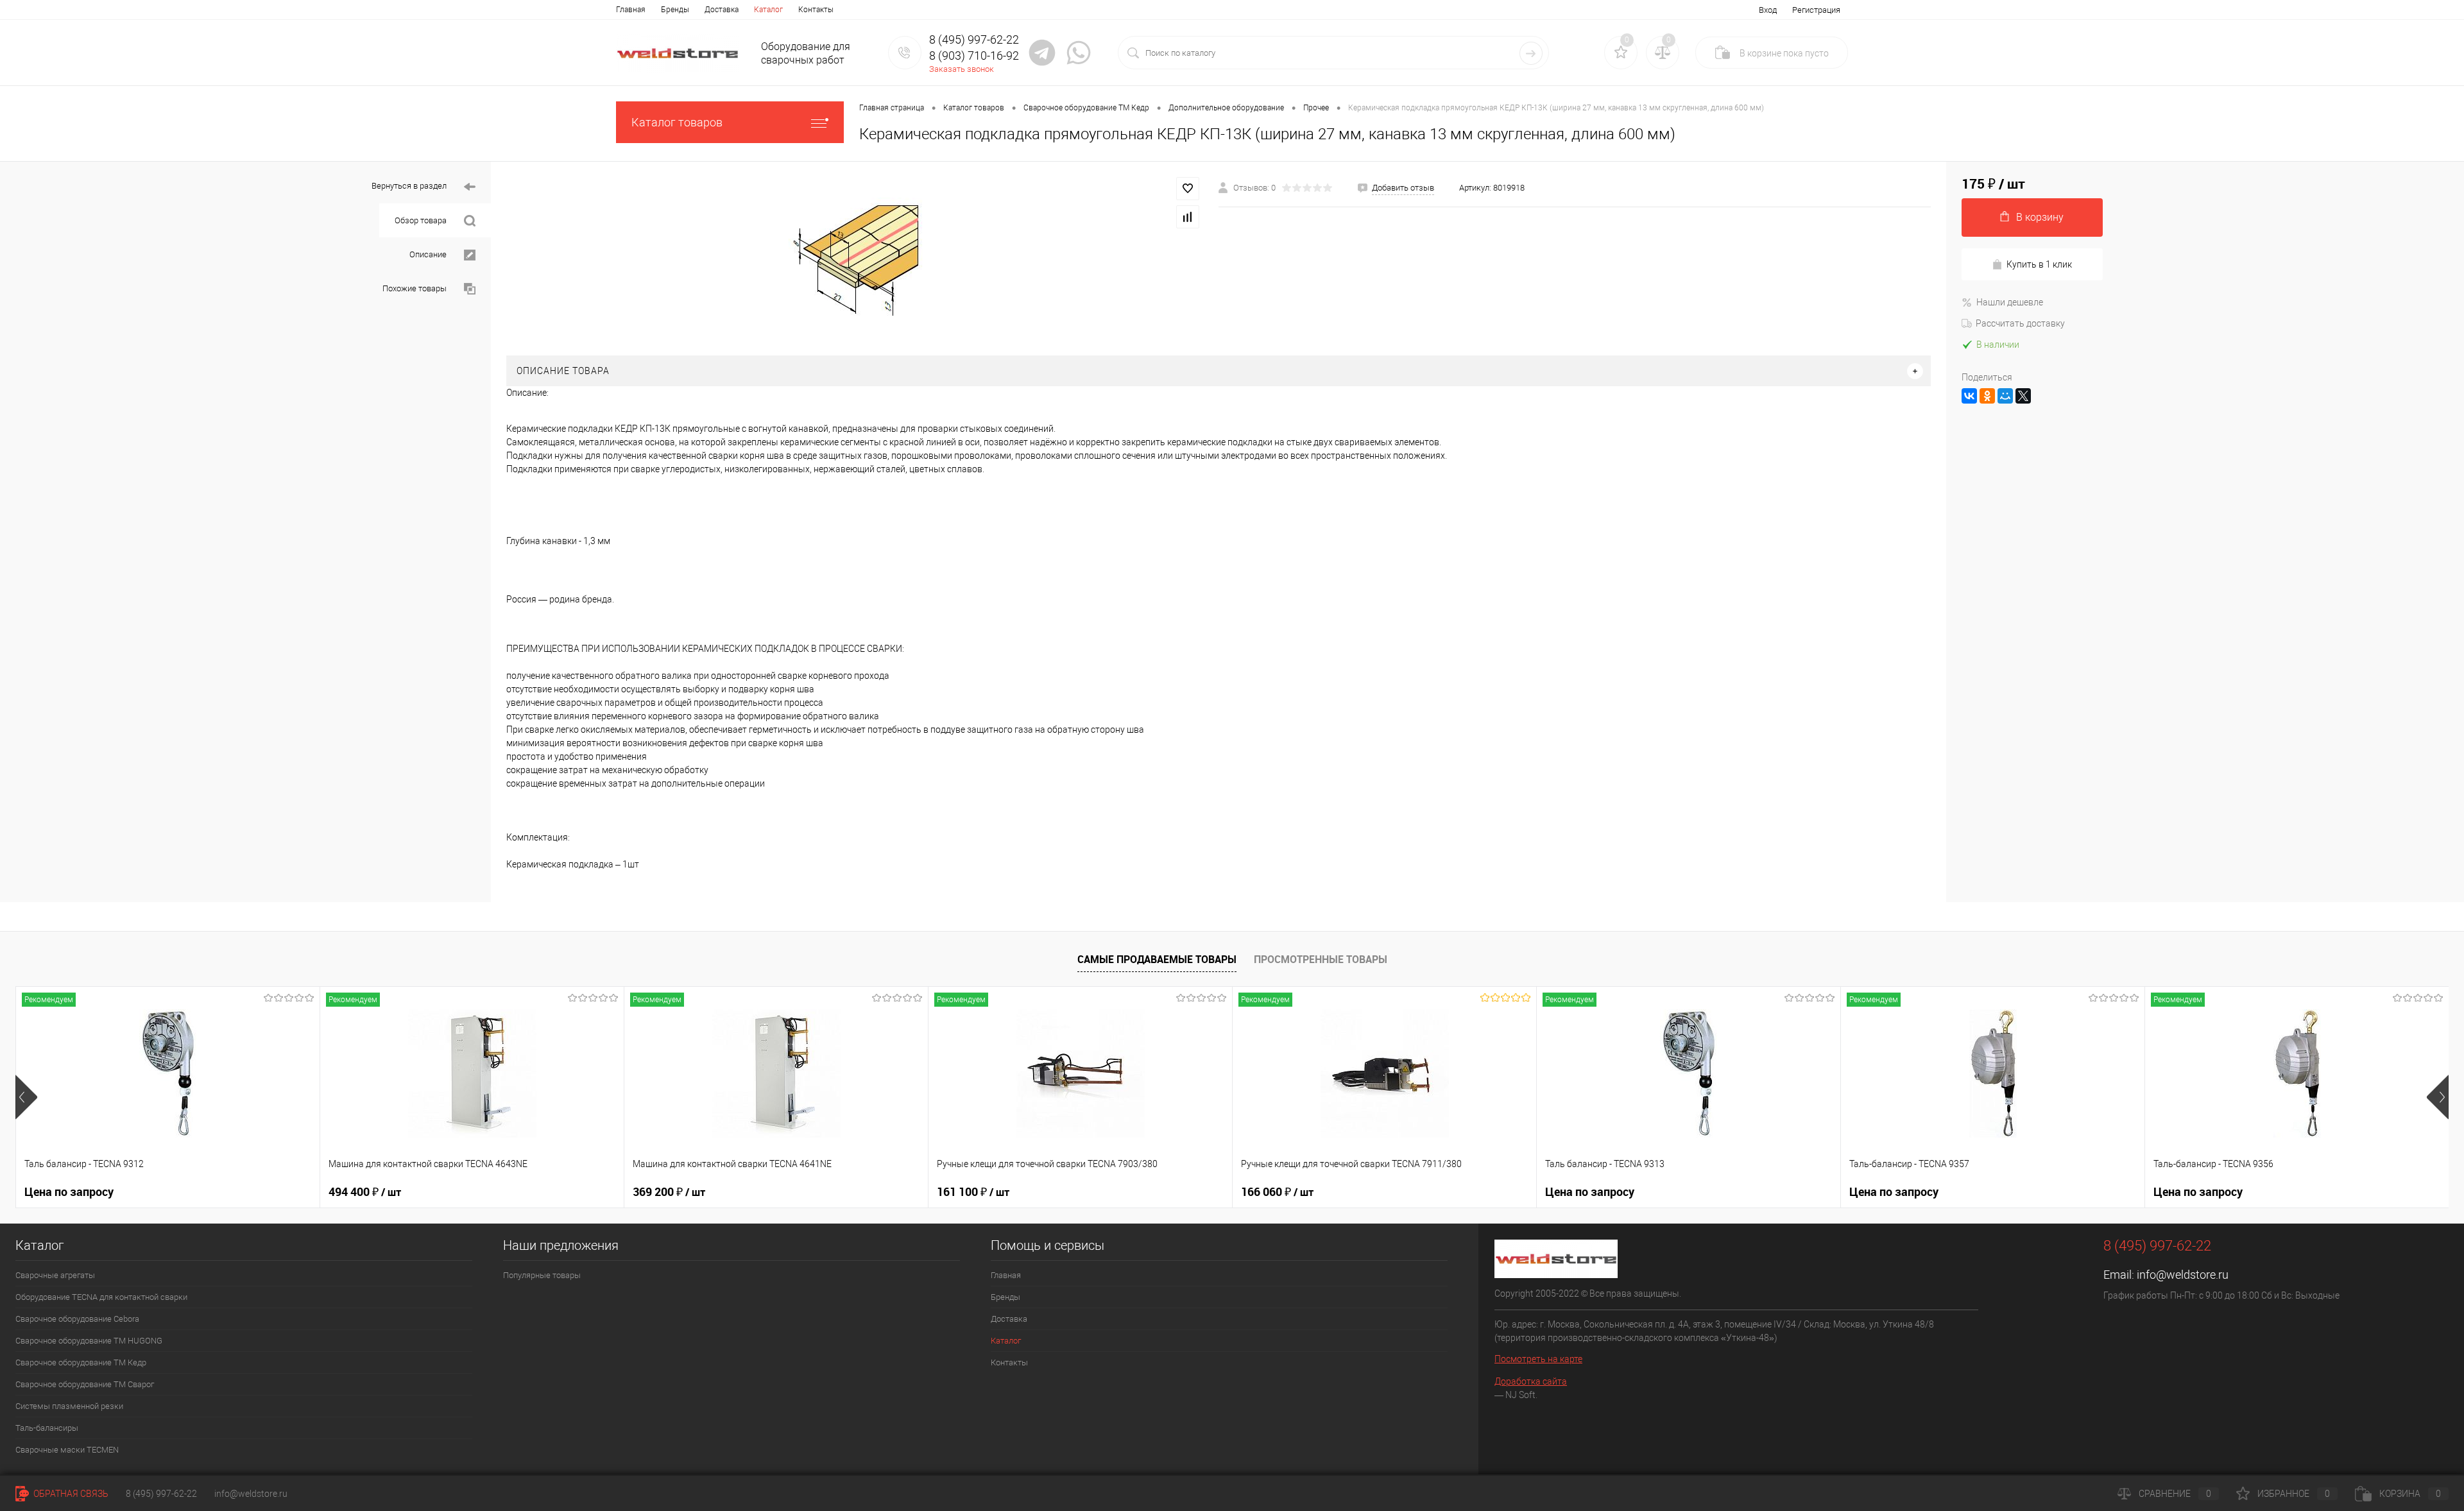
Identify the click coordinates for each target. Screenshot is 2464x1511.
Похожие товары (415, 288)
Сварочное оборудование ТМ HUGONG (89, 1341)
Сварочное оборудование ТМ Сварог (85, 1384)
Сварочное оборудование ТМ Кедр (81, 1362)
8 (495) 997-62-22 (161, 1494)
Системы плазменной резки (69, 1406)
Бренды (675, 10)
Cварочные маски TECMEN (67, 1450)
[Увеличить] (855, 259)
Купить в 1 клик (2039, 264)
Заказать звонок (962, 69)
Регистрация (1816, 10)
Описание (429, 254)
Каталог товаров (677, 122)
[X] (2023, 396)
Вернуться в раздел (410, 186)
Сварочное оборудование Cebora (77, 1319)
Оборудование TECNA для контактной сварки (101, 1297)
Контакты (816, 10)
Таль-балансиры (47, 1428)
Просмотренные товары (1321, 959)
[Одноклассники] (1987, 396)
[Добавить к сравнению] (1188, 217)
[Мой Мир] (2005, 396)
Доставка (722, 10)
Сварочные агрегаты (55, 1275)
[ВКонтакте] (1969, 396)
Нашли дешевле (2010, 302)
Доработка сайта (1531, 1381)
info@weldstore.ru (2183, 1275)
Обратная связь (70, 1494)
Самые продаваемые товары (1157, 959)
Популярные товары (542, 1275)
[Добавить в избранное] (1188, 189)
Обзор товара (422, 220)
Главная (631, 10)
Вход (1768, 10)
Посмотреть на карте (1538, 1359)
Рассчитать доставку (2020, 323)
